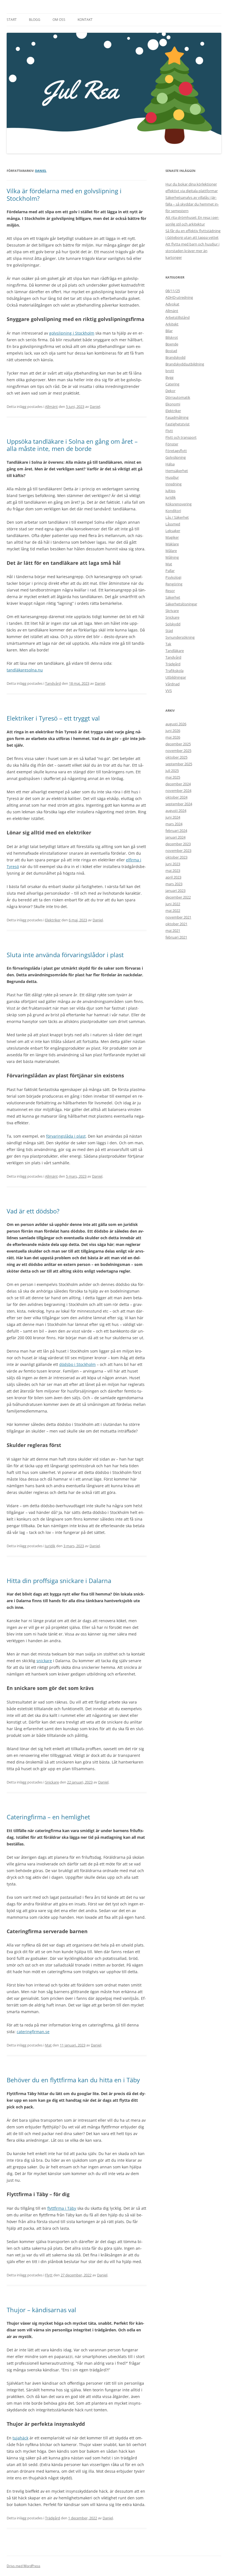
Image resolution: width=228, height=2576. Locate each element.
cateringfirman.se (33, 2032)
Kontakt (85, 20)
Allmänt (51, 407)
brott (170, 371)
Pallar (170, 571)
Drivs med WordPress (23, 2566)
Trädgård (53, 2518)
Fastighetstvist (178, 424)
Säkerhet (173, 597)
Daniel (41, 171)
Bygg (169, 377)
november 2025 (178, 751)
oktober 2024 (176, 797)
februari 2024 (176, 831)
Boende (172, 344)
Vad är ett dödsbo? (33, 1211)
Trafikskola (174, 671)
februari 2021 (176, 937)
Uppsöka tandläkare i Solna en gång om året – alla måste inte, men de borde (72, 445)
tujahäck (20, 2438)
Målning (172, 557)
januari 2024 (175, 837)
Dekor (170, 391)
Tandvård (53, 683)
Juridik (50, 1546)
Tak (168, 644)
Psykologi (173, 577)
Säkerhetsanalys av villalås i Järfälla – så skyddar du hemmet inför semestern (192, 204)
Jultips (170, 491)
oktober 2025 (176, 757)
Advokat (172, 304)
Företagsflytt (176, 451)
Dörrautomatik (178, 397)
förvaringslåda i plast (66, 1136)
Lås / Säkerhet (177, 517)
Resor (170, 591)
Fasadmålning (177, 417)
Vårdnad (173, 684)
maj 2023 (173, 871)
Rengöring (174, 584)
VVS (169, 691)
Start (12, 20)
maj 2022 (173, 910)
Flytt (49, 2275)
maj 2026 (173, 737)
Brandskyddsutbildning (185, 364)
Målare (171, 551)
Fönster (172, 444)
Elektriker (53, 920)
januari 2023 (175, 891)
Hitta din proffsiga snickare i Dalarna (59, 1581)
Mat (48, 2045)
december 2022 (178, 897)
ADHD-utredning (179, 297)
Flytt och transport (181, 437)
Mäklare (172, 544)
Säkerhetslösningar (181, 604)
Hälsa (170, 464)
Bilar (169, 331)
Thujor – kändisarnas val (41, 2310)
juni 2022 (173, 904)
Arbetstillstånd (178, 317)
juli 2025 (172, 771)
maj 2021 (173, 930)
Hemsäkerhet (177, 471)
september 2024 (179, 804)
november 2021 (178, 917)
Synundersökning (180, 637)
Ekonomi (173, 404)
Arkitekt (172, 324)
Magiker (172, 537)
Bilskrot (172, 337)
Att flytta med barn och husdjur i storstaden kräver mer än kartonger (192, 251)
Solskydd (173, 624)
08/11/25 (173, 291)
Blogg (35, 20)
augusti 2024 (176, 811)
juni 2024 (173, 817)
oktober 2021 (176, 924)
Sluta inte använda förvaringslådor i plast (65, 955)
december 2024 (178, 784)
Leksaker (173, 531)
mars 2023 (174, 884)
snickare (44, 1661)
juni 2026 (173, 731)
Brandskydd (175, 357)
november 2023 (178, 851)
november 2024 (178, 791)
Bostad (171, 351)
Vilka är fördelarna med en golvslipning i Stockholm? (64, 194)
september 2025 (179, 764)
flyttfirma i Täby (62, 2208)
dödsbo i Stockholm (77, 1364)
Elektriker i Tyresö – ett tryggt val (53, 718)
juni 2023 (173, 864)
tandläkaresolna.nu (25, 670)
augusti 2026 (176, 724)
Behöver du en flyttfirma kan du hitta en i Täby (73, 2080)
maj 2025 (173, 777)
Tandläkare (175, 651)
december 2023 (178, 844)
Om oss (59, 20)
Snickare (52, 1782)
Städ (169, 631)
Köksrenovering (179, 504)
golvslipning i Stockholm (72, 333)
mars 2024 (174, 824)
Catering (172, 384)
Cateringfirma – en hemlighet (48, 1817)
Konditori (173, 511)
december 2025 (178, 744)
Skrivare (172, 611)
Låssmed (173, 524)
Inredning (174, 484)
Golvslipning (176, 457)
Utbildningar (176, 677)
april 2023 (173, 877)
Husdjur (172, 477)
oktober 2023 (176, 857)
